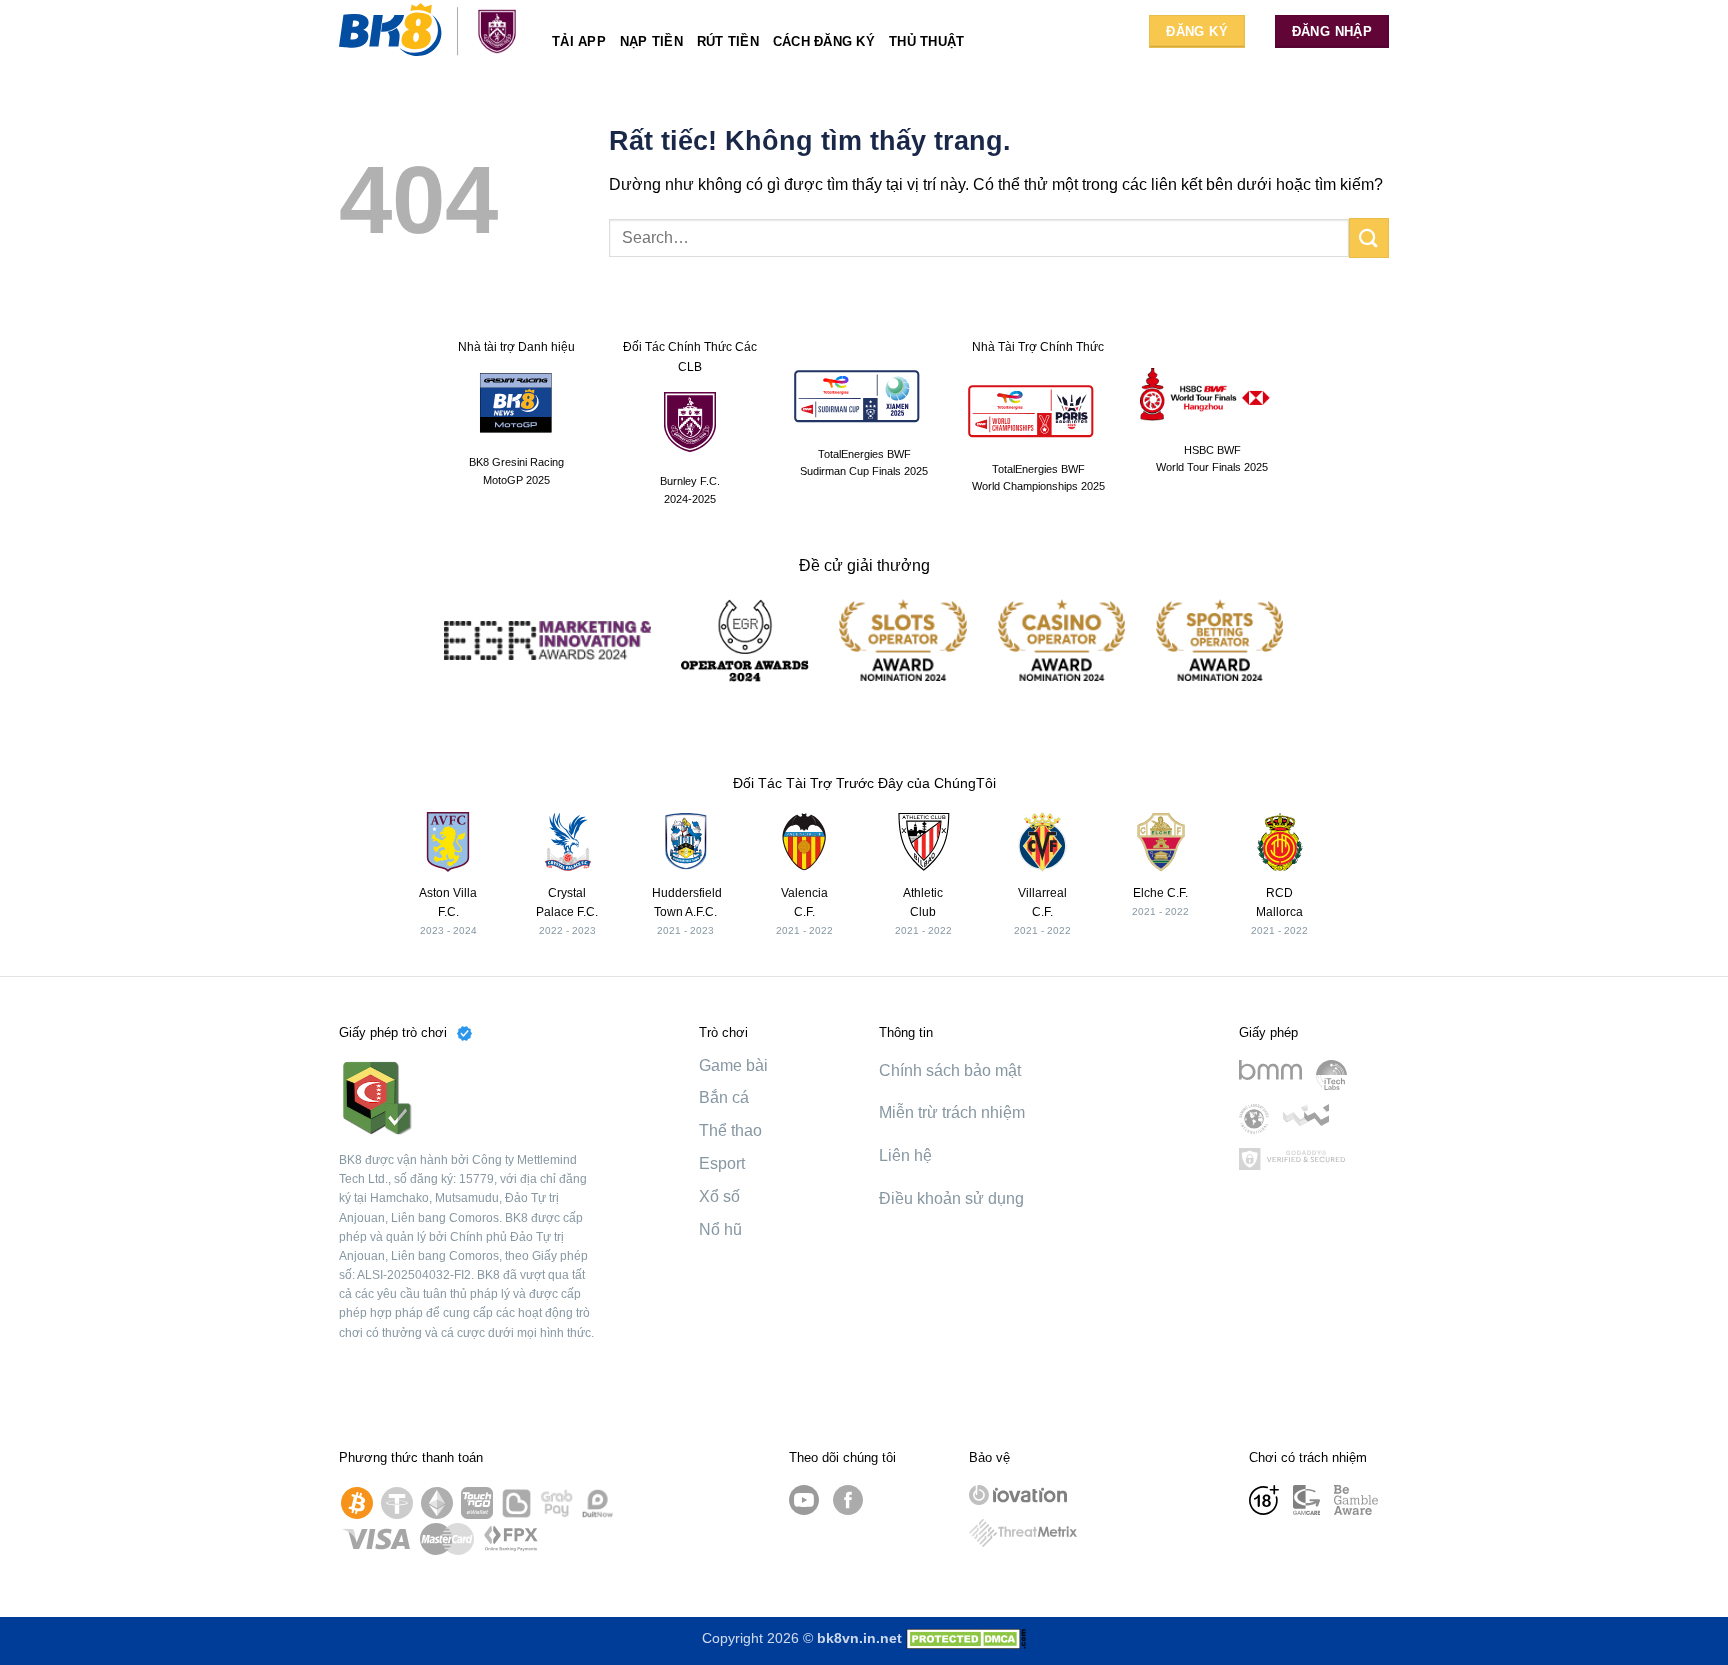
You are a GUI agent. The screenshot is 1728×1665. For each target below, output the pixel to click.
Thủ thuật (926, 41)
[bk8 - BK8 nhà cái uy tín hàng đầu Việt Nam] (430, 31)
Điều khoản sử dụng (951, 1198)
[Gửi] (1369, 237)
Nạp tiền (651, 41)
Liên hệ (905, 1155)
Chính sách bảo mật (950, 1070)
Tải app (579, 41)
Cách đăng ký (824, 41)
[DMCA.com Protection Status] (966, 1638)
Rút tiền (728, 41)
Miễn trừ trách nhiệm (952, 1112)
